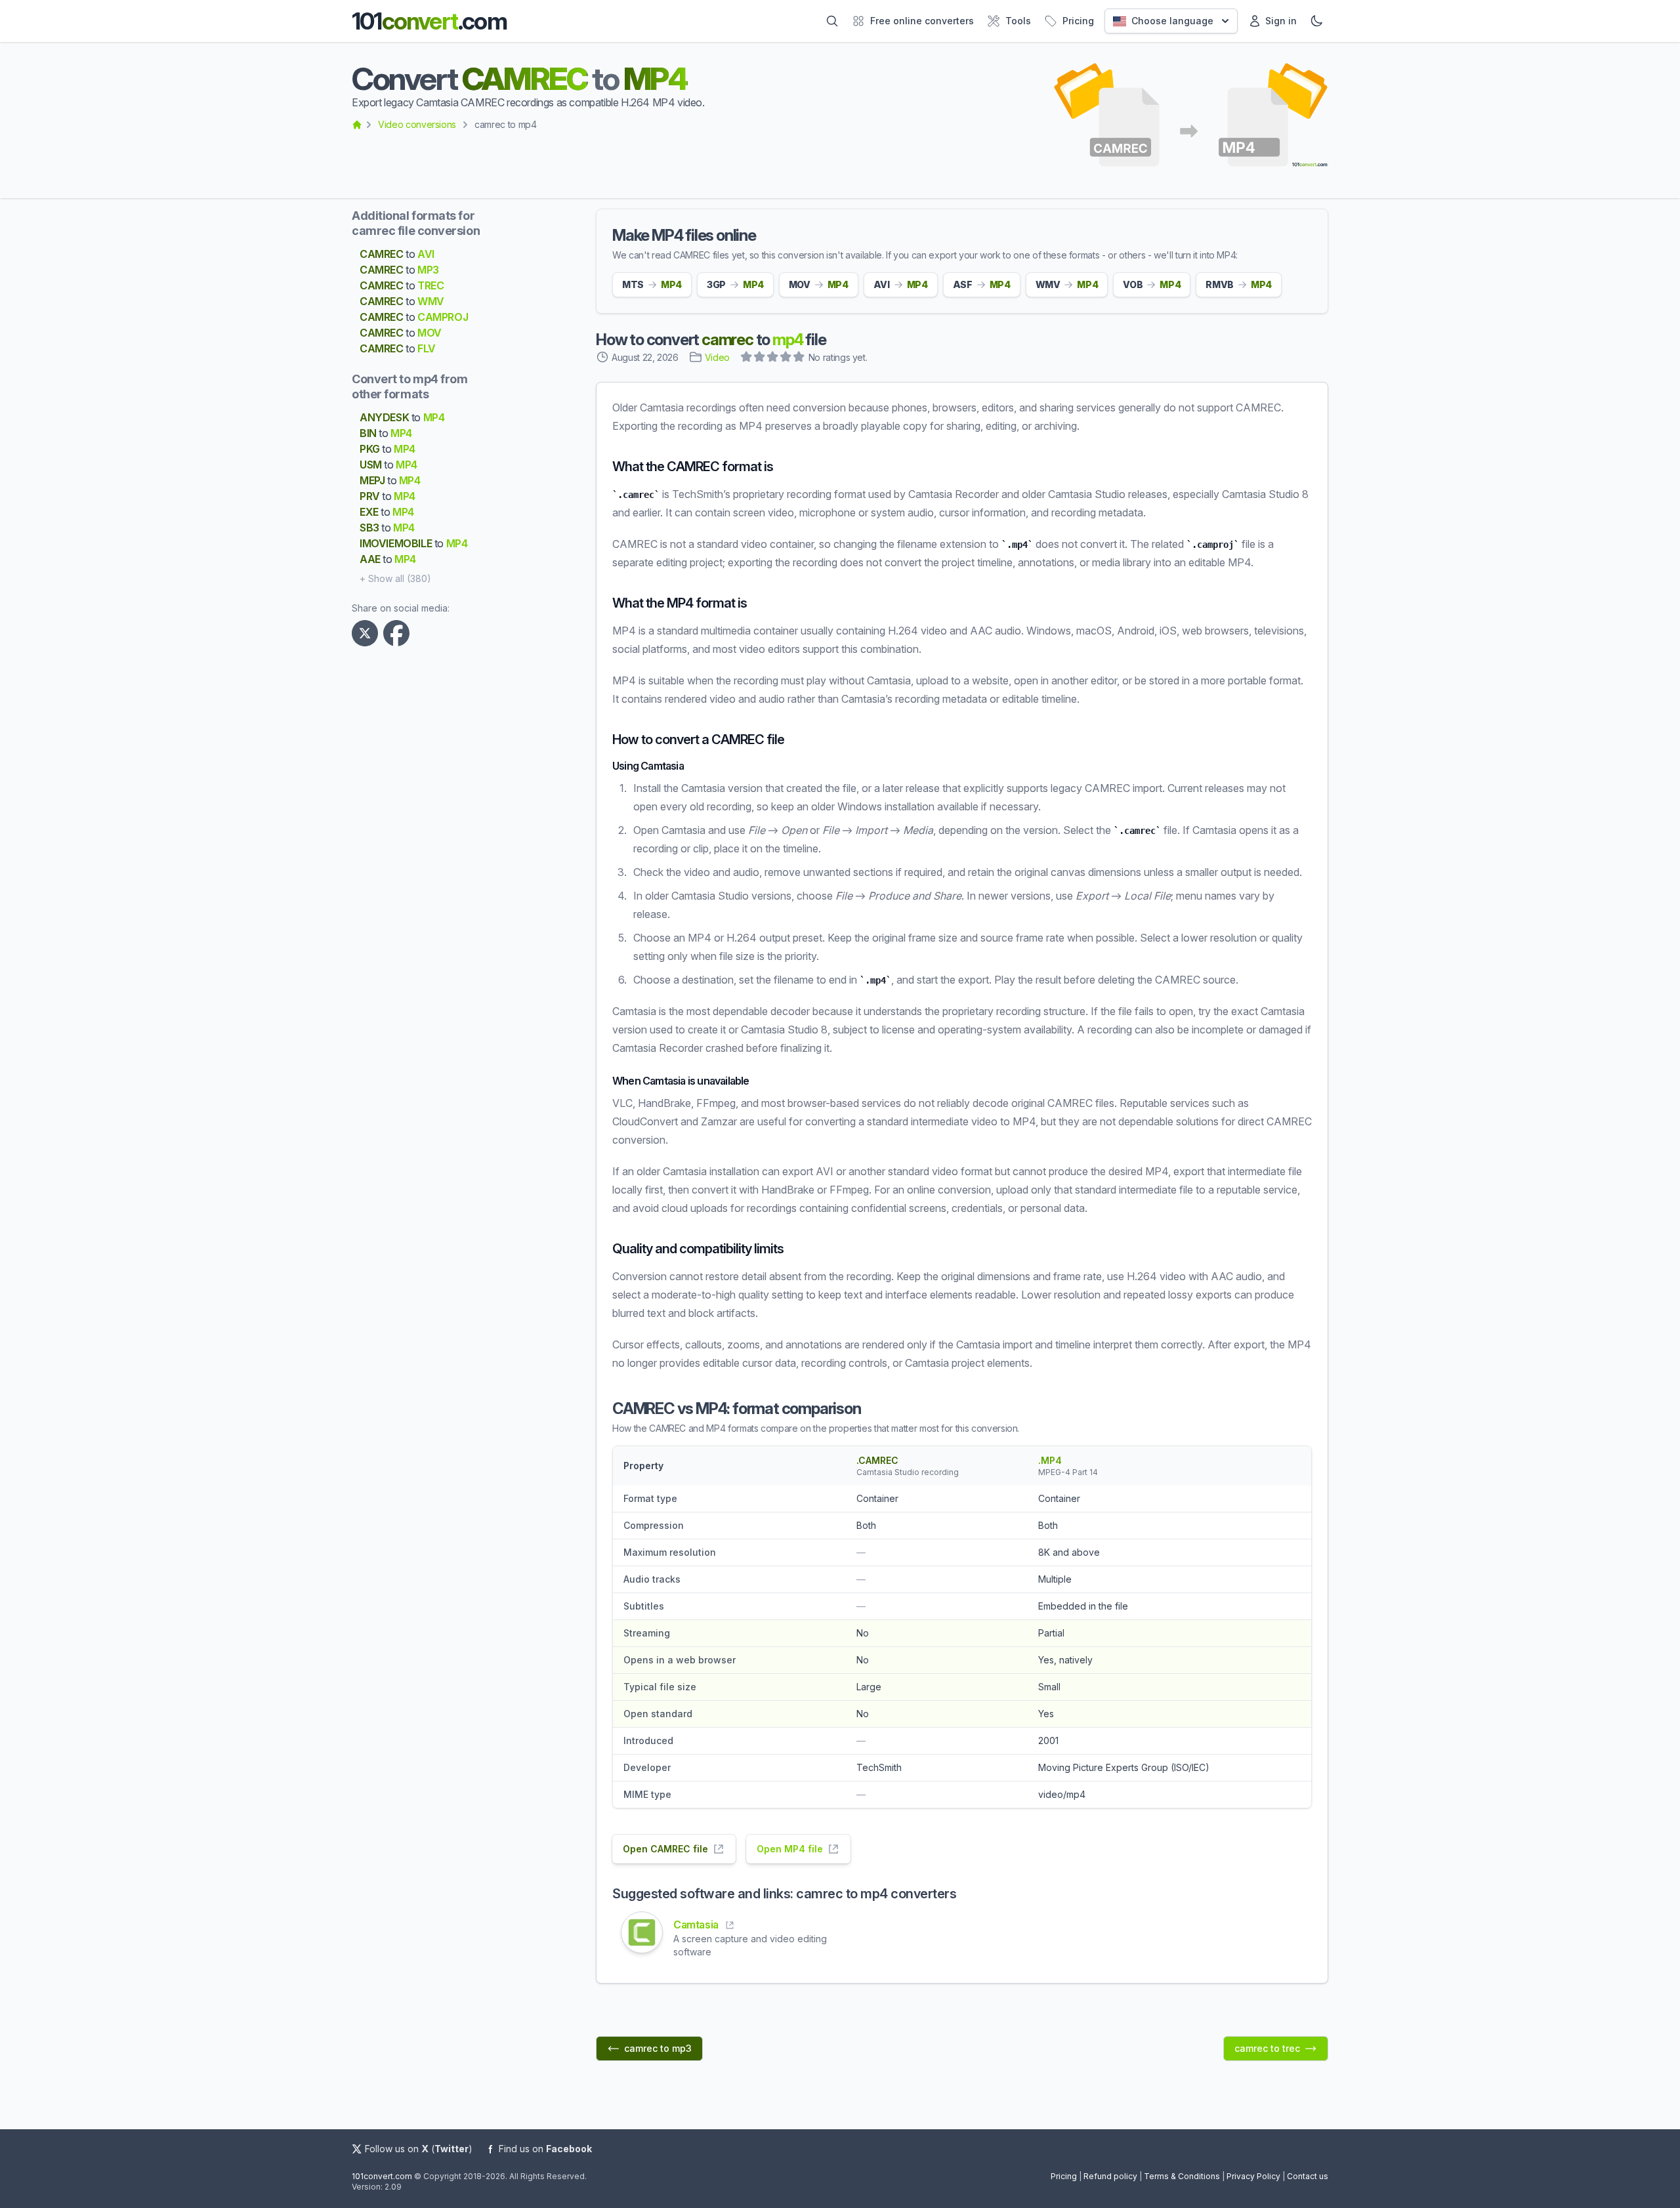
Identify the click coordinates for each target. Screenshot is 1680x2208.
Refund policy (1110, 2176)
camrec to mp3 (658, 2048)
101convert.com (382, 2176)
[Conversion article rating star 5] (799, 358)
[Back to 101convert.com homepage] (357, 125)
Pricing (1064, 2176)
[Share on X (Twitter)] (367, 633)
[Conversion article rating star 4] (786, 358)
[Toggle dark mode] (1316, 21)
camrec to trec (1267, 2048)
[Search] (832, 21)
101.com (429, 21)
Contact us (1308, 2176)
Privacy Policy (1253, 2176)
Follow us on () (419, 2149)
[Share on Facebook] (399, 633)
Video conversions (417, 124)
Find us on (545, 2149)
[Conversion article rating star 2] (760, 358)
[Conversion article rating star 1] (747, 358)
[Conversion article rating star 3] (773, 358)
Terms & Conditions (1182, 2176)
